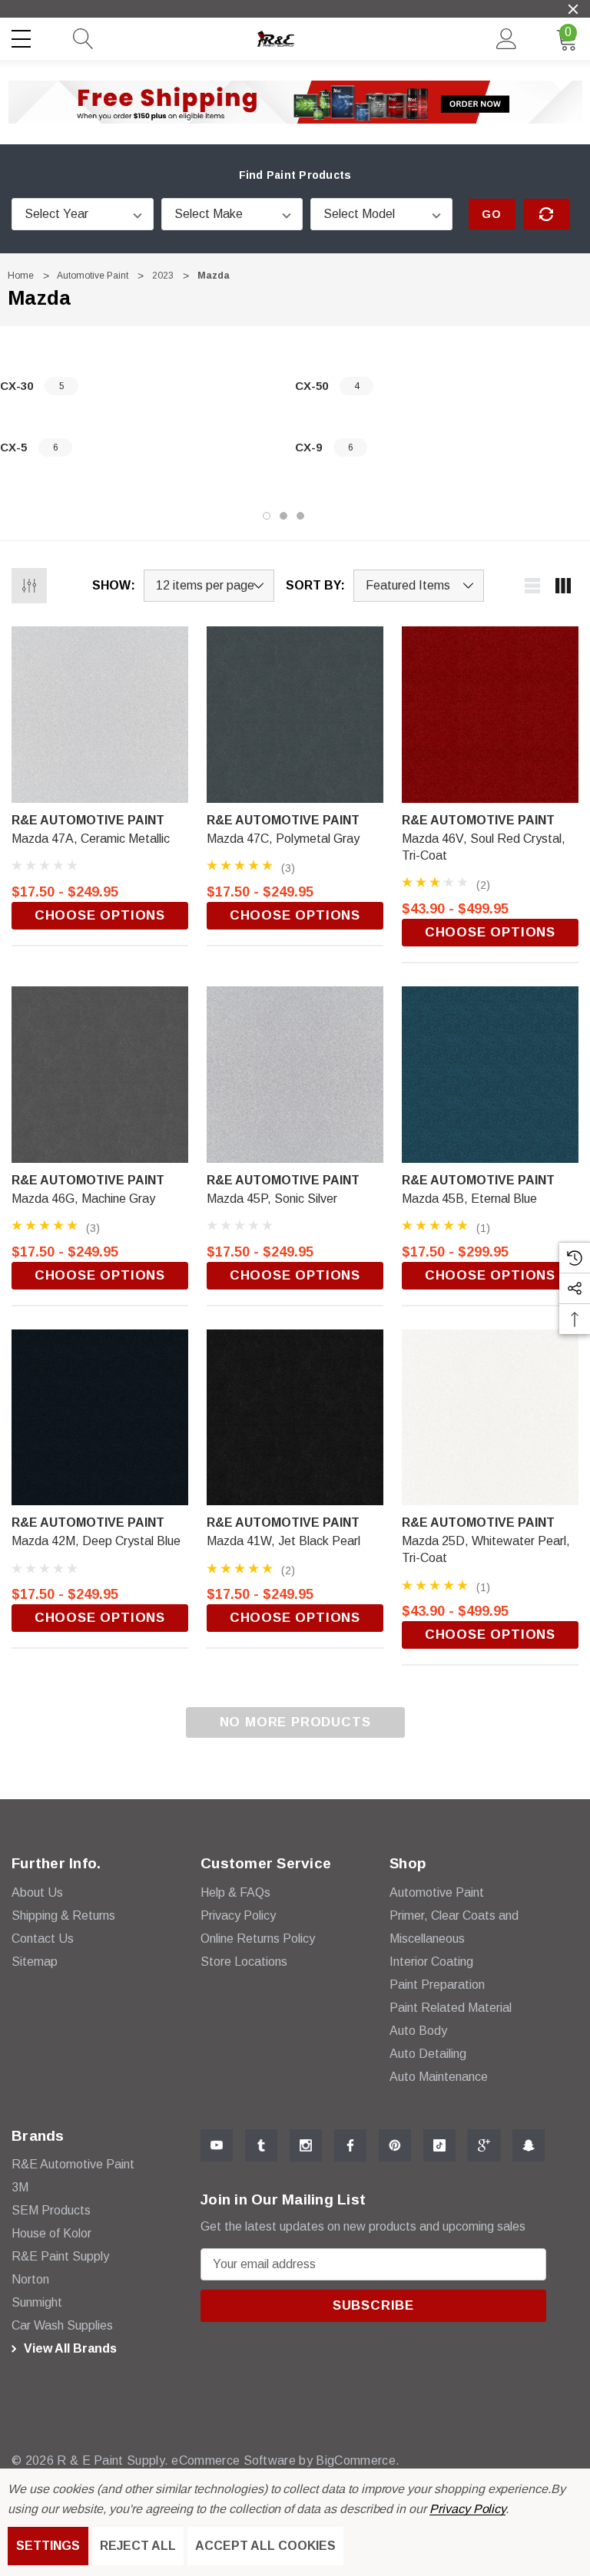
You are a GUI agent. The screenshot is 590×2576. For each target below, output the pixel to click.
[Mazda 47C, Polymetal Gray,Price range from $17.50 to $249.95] (295, 715)
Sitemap (35, 1962)
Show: (114, 586)
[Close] (573, 9)
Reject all (138, 2546)
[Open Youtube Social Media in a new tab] (217, 2145)
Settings (48, 2546)
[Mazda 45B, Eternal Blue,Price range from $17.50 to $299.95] (490, 1075)
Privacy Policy (467, 2509)
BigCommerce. (358, 2460)
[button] (295, 102)
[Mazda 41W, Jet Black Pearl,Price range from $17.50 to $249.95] (295, 1418)
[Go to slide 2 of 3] (283, 516)
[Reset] (547, 214)
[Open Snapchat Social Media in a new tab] (529, 2145)
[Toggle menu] (23, 36)
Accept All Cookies (265, 2546)
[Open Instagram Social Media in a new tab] (306, 2145)
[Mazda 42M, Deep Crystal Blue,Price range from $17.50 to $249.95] (100, 1418)
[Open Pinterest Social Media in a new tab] (395, 2145)
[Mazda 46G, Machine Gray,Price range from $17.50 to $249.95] (100, 1075)
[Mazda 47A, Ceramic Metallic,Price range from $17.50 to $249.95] (100, 715)
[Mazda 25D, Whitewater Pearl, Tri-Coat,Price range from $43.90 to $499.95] (490, 1418)
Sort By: (315, 586)
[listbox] (419, 586)
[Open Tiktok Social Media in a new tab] (439, 2145)
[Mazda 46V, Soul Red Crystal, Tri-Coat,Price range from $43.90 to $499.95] (490, 715)
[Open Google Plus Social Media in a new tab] (484, 2145)
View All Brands (69, 2348)
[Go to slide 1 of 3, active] (267, 516)
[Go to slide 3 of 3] (300, 516)
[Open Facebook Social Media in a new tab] (350, 2145)
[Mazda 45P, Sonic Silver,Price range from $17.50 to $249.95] (295, 1075)
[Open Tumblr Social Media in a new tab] (261, 2145)
